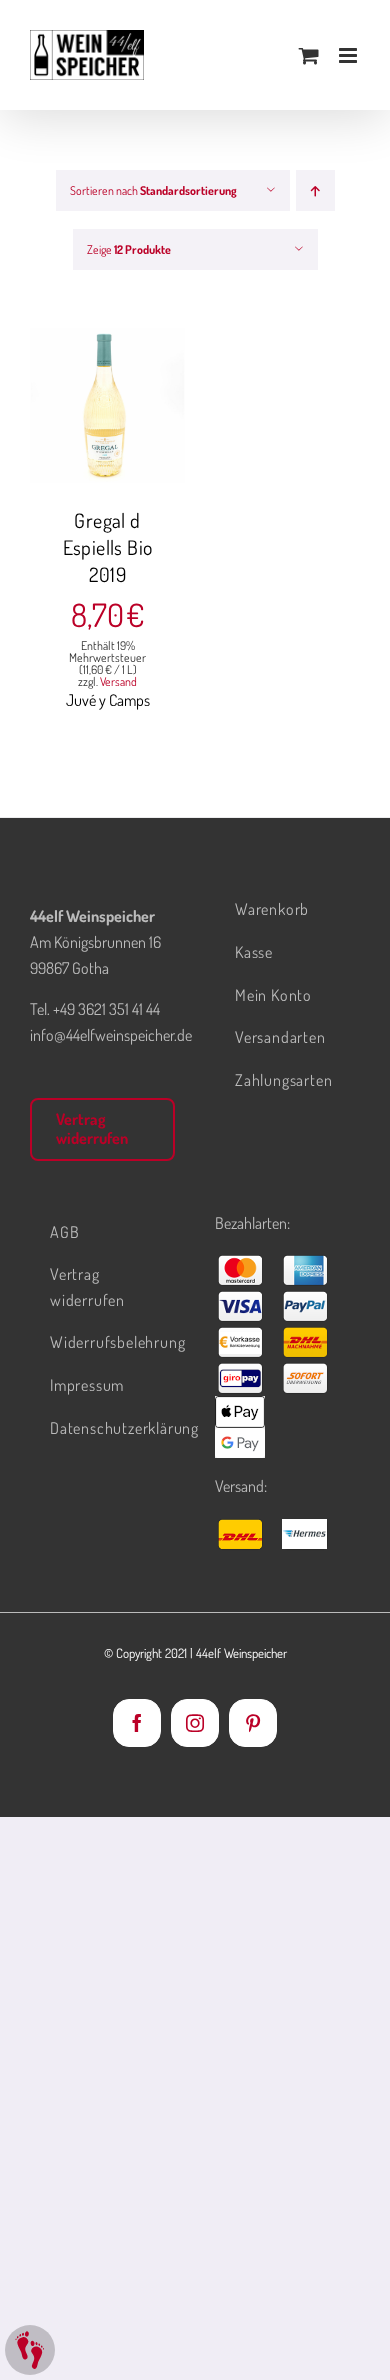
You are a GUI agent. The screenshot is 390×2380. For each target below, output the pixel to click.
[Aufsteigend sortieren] (315, 190)
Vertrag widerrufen (92, 1128)
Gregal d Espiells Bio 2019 (108, 547)
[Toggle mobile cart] (309, 55)
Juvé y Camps (108, 700)
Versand (118, 681)
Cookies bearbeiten (30, 2350)
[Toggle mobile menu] (349, 55)
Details (122, 419)
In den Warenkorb (107, 398)
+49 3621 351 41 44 (106, 1009)
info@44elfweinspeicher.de (111, 1035)
